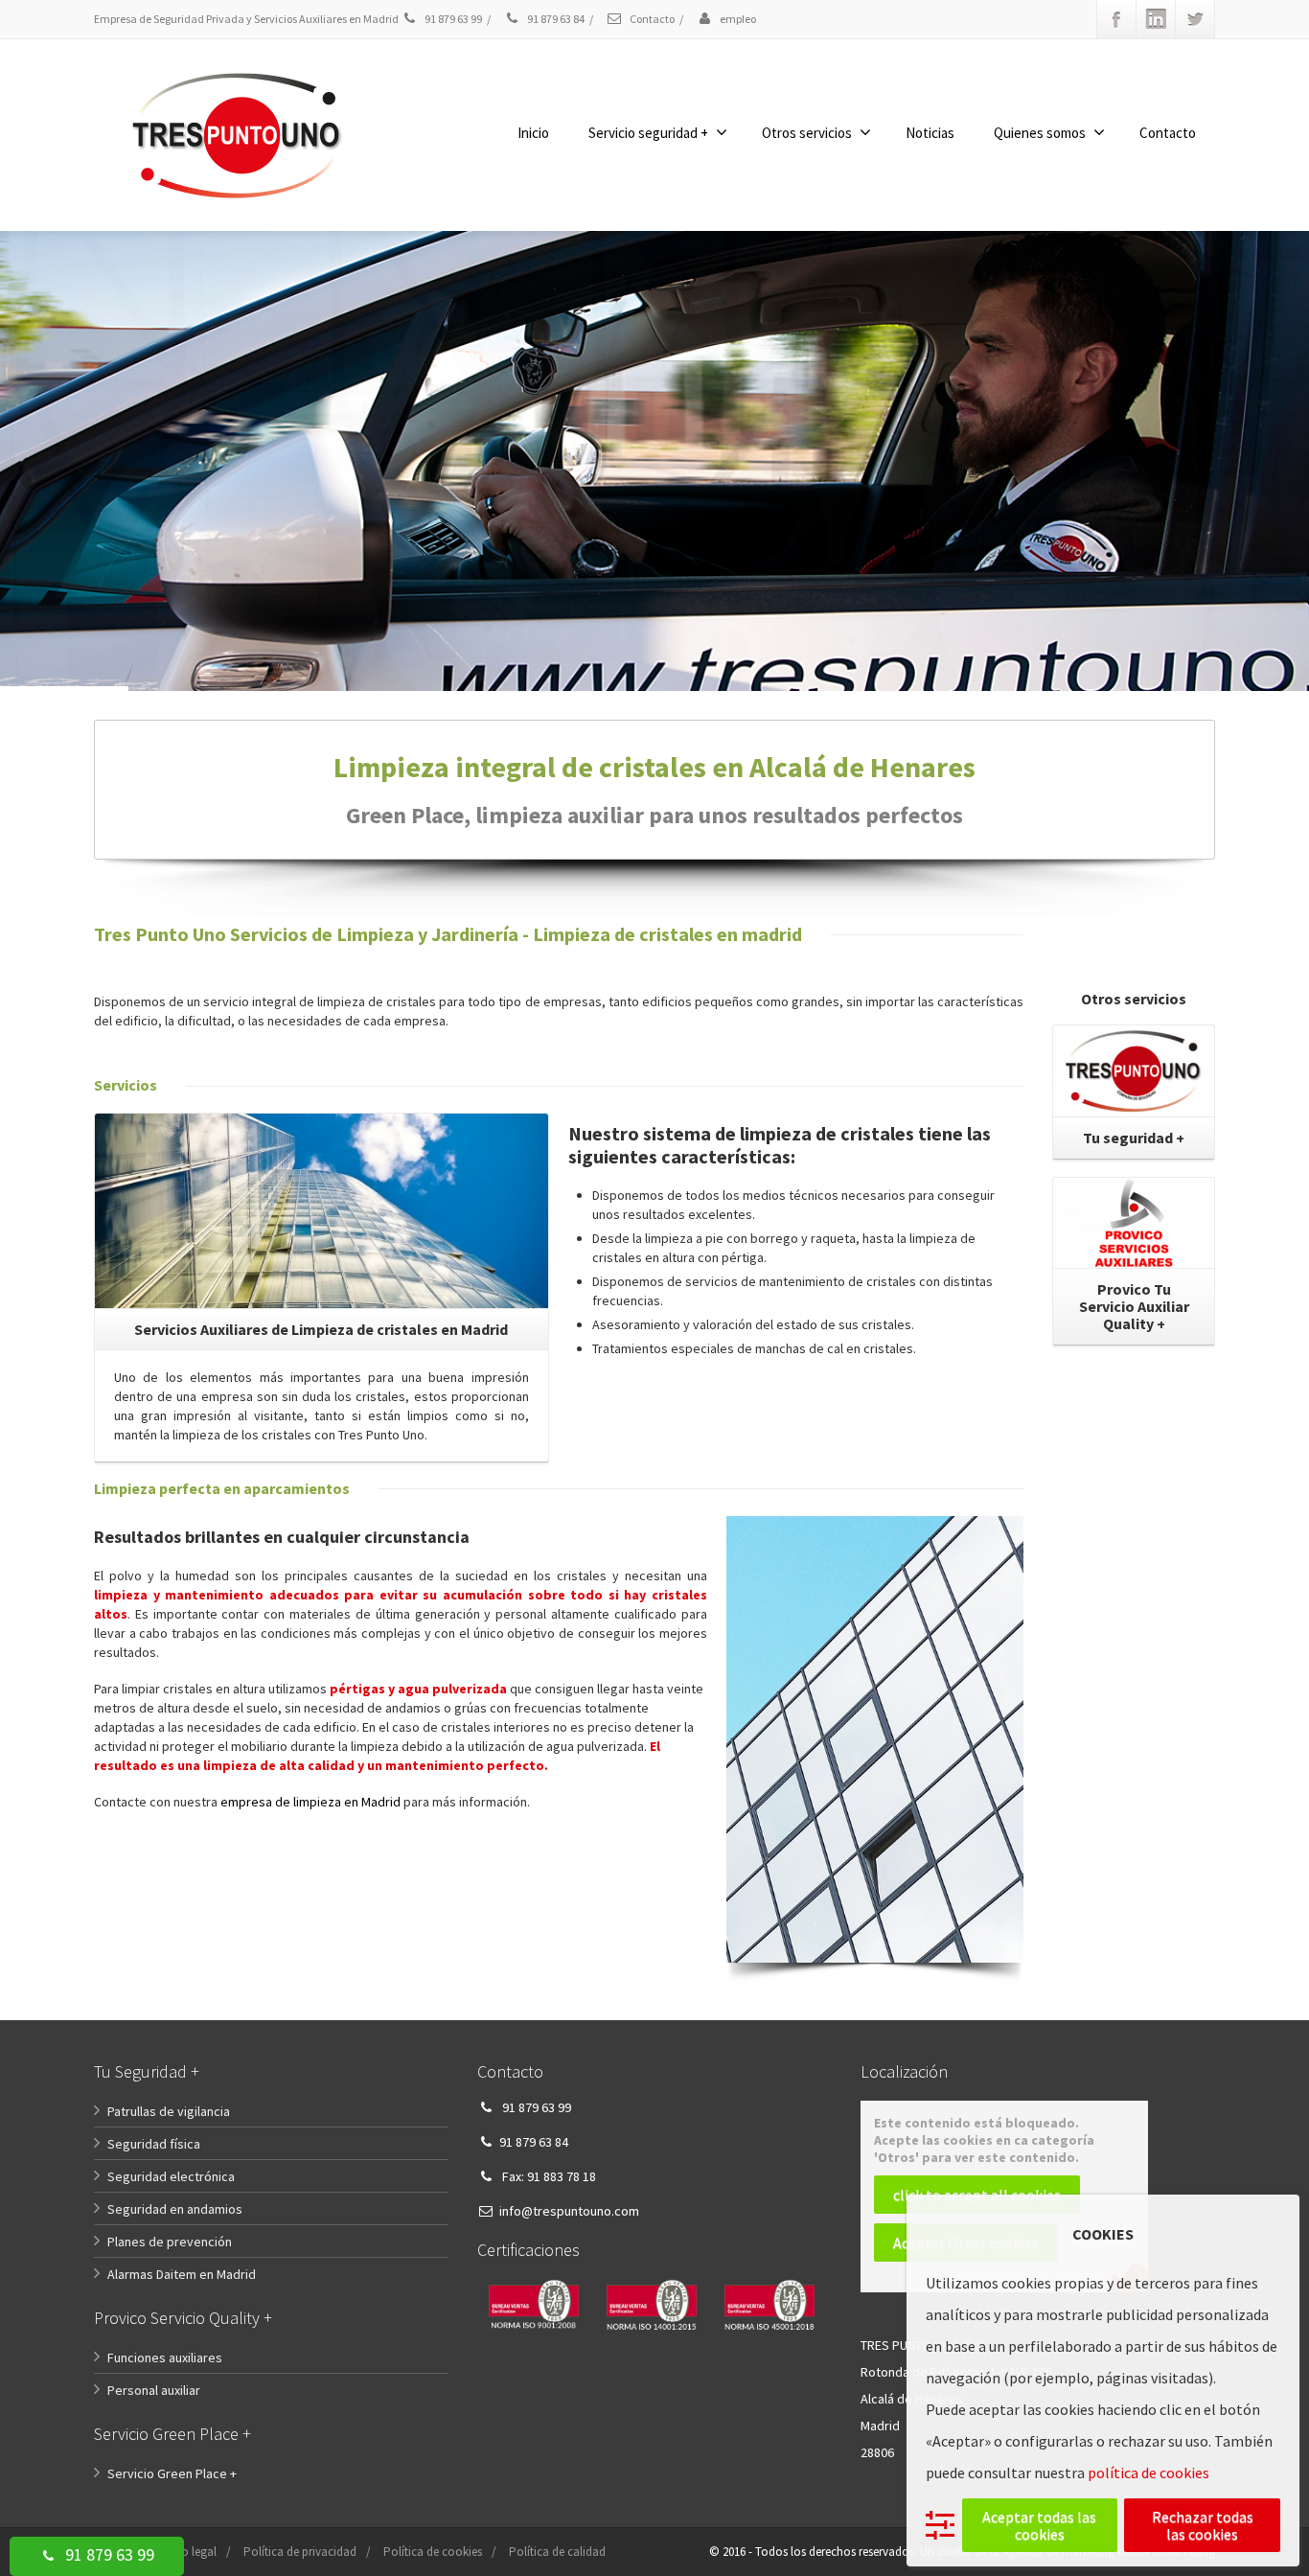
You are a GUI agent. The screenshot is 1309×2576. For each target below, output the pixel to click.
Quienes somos (1040, 133)
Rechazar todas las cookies (1203, 2525)
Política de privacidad (300, 2552)
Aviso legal (189, 2552)
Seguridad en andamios (175, 2209)
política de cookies (1148, 2472)
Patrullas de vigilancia (169, 2111)
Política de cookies (433, 2552)
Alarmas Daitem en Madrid (182, 2274)
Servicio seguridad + (648, 133)
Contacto (651, 19)
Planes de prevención (170, 2242)
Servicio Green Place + (172, 2473)
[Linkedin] (1156, 19)
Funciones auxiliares (165, 2357)
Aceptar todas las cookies (1039, 2525)
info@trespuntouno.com (569, 2211)
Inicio (533, 133)
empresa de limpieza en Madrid (310, 1802)
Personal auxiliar (154, 2390)
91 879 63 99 (108, 2554)
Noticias (930, 133)
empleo (737, 19)
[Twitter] (1195, 19)
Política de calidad (557, 2552)
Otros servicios (807, 133)
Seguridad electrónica (171, 2176)
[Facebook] (1116, 19)
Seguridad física (154, 2144)
